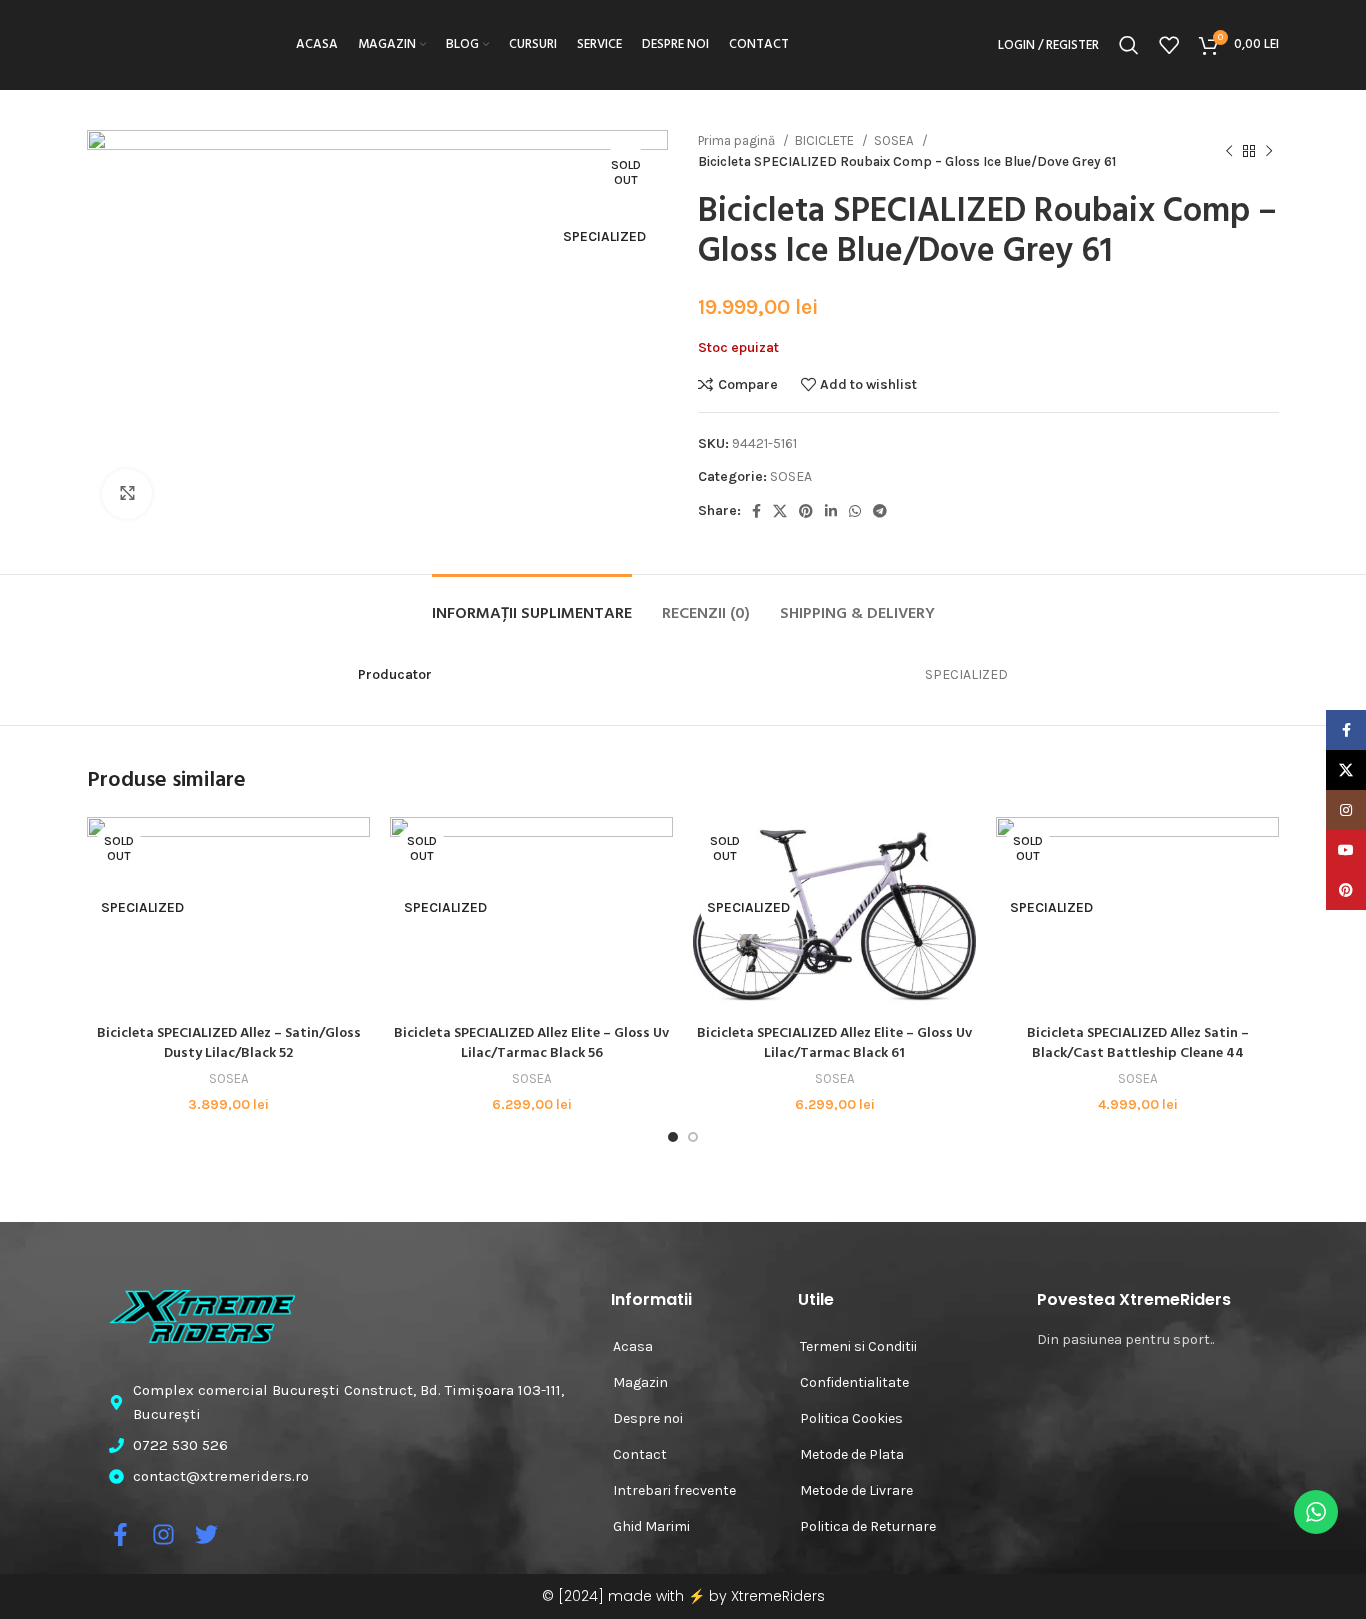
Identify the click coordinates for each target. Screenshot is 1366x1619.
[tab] (532, 604)
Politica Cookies (851, 1418)
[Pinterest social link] (806, 511)
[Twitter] (206, 1534)
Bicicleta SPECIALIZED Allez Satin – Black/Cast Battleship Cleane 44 (1138, 1043)
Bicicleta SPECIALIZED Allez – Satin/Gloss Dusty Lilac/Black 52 (229, 1043)
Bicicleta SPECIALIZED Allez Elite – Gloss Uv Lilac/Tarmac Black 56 (531, 1043)
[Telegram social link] (880, 511)
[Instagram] (163, 1534)
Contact (640, 1454)
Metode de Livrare (856, 1490)
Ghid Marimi (651, 1526)
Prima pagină (738, 140)
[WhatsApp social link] (855, 511)
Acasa (633, 1346)
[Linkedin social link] (831, 511)
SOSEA (895, 140)
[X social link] (780, 511)
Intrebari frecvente (674, 1490)
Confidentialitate (854, 1382)
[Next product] (1269, 151)
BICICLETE (826, 140)
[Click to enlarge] (127, 494)
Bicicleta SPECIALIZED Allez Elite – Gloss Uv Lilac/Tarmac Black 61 (834, 1043)
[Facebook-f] (120, 1534)
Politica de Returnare (868, 1526)
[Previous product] (1229, 151)
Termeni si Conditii (858, 1346)
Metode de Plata (852, 1454)
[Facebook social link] (756, 511)
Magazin (640, 1382)
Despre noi (648, 1418)
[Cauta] (1129, 45)
